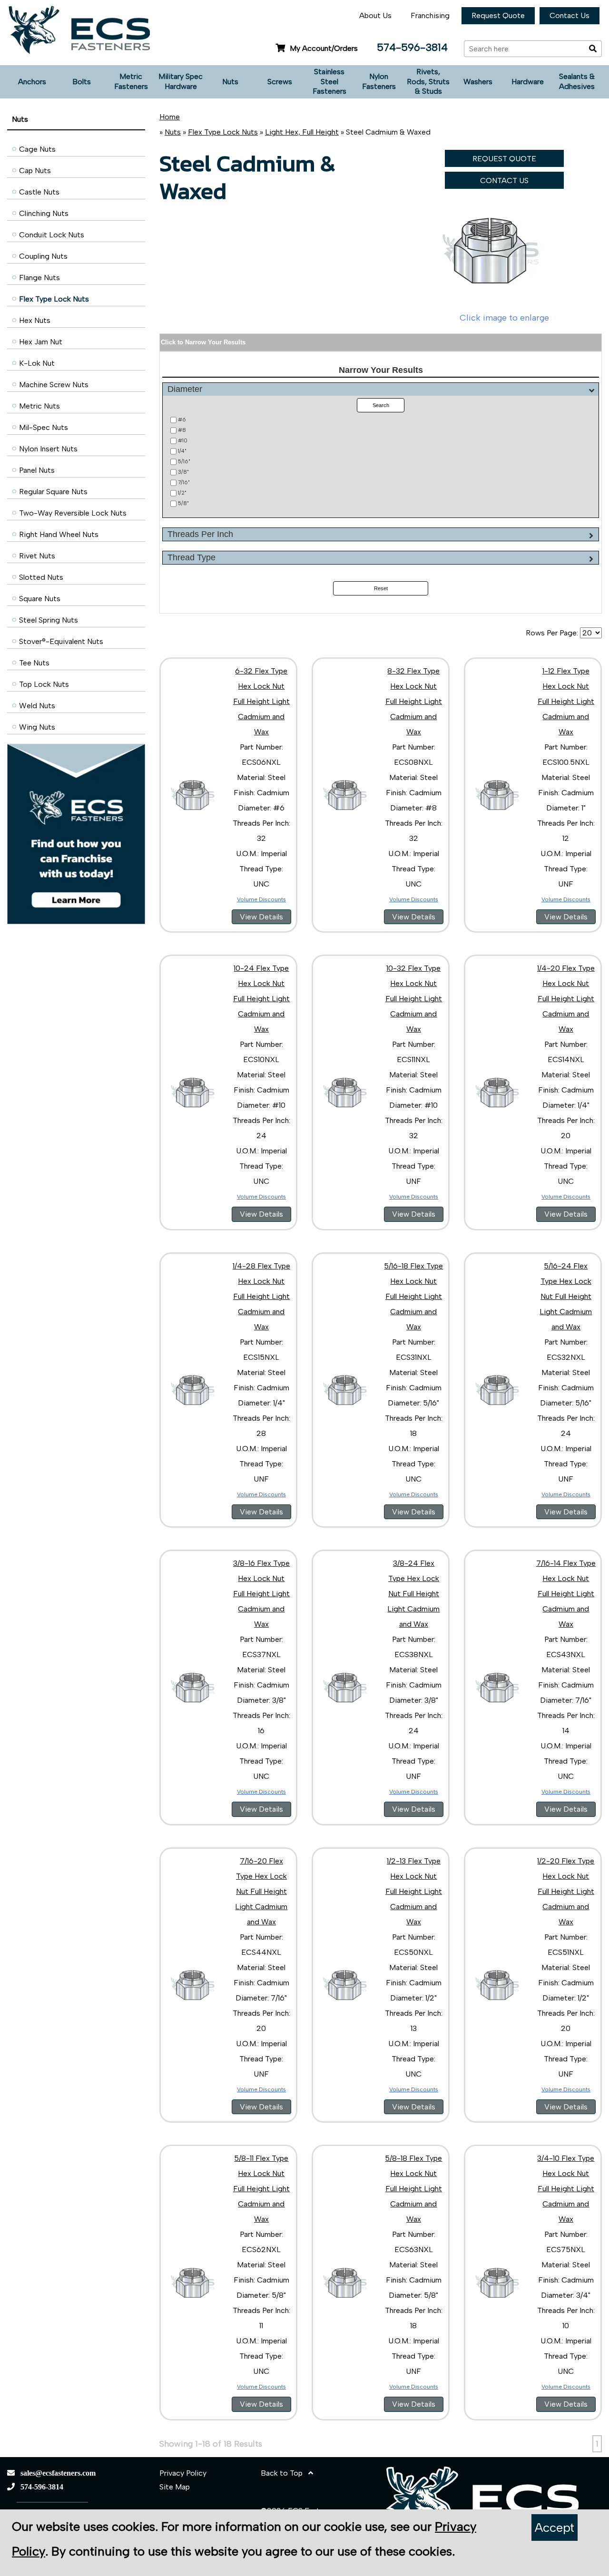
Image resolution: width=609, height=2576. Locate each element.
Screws (280, 82)
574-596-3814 (412, 47)
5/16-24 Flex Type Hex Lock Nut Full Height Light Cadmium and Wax (566, 1296)
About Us (375, 15)
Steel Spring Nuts (49, 620)
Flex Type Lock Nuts (54, 299)
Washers (478, 82)
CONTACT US (504, 181)
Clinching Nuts (44, 213)
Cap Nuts (35, 171)
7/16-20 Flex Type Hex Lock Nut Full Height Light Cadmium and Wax (261, 1891)
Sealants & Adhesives (577, 81)
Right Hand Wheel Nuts (59, 534)
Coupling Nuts (43, 256)
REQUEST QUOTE (504, 159)
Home (170, 117)
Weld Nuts (37, 706)
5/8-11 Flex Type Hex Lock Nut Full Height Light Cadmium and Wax (261, 2189)
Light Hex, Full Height (302, 132)
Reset (381, 588)
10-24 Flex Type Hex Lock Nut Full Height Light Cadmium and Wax (261, 999)
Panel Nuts (37, 470)
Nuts (230, 82)
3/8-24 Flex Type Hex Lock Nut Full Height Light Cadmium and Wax (413, 1594)
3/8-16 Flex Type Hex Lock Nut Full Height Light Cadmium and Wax (261, 1594)
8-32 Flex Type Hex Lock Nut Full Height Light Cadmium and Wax (414, 701)
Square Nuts (40, 599)
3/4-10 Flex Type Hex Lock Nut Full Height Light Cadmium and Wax (566, 2189)
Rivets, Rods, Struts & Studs (428, 82)
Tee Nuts (34, 663)
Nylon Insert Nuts (48, 449)
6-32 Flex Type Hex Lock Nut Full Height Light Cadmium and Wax (261, 701)
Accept (555, 2527)
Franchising (430, 15)
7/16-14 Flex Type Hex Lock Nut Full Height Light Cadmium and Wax (566, 1594)
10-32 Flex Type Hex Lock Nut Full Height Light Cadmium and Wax (414, 999)
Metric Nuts (39, 406)
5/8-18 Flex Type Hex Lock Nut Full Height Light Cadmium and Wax (413, 2189)
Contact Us (570, 15)
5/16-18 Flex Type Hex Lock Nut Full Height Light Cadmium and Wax (413, 1296)
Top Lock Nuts (44, 684)
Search (381, 405)
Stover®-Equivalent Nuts (61, 641)
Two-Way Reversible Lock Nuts (73, 513)
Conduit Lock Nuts (52, 235)
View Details (261, 917)
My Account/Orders (324, 48)
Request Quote (498, 15)
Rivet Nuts (37, 556)
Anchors (32, 82)
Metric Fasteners (131, 81)
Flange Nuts (39, 278)
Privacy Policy (183, 2473)
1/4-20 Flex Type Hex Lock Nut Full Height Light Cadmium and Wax (566, 999)
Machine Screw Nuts (54, 385)
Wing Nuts (37, 727)
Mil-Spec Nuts (44, 427)
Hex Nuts (35, 320)
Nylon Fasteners (379, 81)
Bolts (82, 82)
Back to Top (285, 2473)
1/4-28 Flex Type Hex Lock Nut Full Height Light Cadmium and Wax (261, 1296)
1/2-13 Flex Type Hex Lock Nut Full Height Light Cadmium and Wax (414, 1891)
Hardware (528, 82)
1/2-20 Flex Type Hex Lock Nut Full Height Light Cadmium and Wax (566, 1891)
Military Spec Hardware (181, 81)
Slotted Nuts (41, 577)
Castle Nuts (39, 192)
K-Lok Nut (37, 363)
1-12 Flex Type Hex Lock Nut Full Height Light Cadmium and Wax (566, 701)
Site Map (175, 2487)
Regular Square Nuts (53, 492)
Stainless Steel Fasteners (329, 82)
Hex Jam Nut (41, 342)
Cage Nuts (37, 149)
